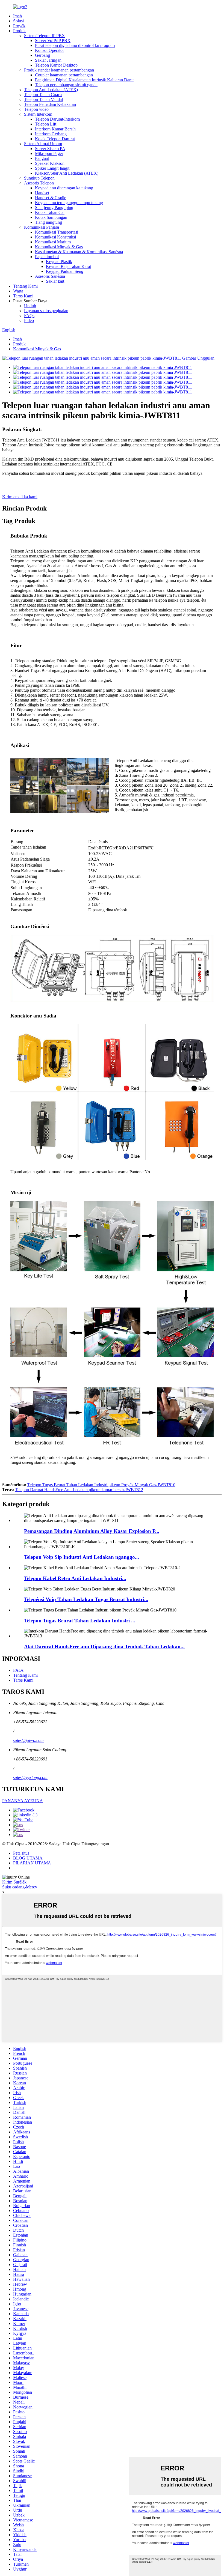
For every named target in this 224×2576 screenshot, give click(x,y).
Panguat (42, 158)
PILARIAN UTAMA (32, 1863)
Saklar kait (55, 281)
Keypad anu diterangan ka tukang (64, 188)
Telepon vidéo (36, 109)
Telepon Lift (46, 124)
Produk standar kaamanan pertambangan (59, 70)
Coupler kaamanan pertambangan (64, 75)
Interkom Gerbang (51, 134)
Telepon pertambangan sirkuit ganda (66, 85)
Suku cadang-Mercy (20, 1887)
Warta (18, 291)
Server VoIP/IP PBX (53, 41)
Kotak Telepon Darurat (55, 139)
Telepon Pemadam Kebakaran (50, 104)
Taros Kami (23, 296)
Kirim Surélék (14, 1882)
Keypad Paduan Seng (65, 271)
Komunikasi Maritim (53, 242)
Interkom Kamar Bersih (55, 129)
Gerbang (42, 55)
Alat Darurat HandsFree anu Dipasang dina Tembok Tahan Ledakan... (104, 1647)
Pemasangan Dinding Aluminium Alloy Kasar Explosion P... (92, 1531)
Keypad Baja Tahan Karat (68, 266)
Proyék (19, 26)
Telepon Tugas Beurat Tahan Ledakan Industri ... (80, 1621)
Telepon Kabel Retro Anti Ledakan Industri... (75, 1578)
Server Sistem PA (50, 149)
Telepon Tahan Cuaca (43, 95)
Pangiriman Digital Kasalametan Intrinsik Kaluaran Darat (84, 80)
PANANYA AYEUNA (23, 1801)
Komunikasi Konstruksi (55, 237)
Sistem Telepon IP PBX (45, 36)
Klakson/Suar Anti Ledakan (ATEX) (67, 173)
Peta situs (21, 1853)
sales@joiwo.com (28, 1740)
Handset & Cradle (51, 198)
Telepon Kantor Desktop (56, 65)
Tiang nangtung (48, 222)
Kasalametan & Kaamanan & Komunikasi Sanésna (79, 252)
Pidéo (29, 320)
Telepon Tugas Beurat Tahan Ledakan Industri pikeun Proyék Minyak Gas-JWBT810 (101, 1485)
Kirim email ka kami (20, 497)
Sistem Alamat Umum (43, 144)
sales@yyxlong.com (30, 1777)
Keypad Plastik (59, 262)
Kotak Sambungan (51, 217)
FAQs (29, 316)
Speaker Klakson (50, 163)
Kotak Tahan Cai (50, 212)
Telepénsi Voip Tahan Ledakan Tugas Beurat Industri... (86, 1599)
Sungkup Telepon (39, 178)
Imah (17, 16)
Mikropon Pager (49, 153)
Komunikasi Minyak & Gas (59, 247)
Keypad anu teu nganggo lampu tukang (69, 203)
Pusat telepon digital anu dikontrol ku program (75, 45)
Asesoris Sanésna (50, 276)
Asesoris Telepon (39, 183)
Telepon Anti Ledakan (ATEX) (51, 90)
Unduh (30, 306)
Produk (19, 31)
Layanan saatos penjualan (46, 311)
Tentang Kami (25, 286)
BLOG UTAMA (28, 1858)
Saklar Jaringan (48, 60)
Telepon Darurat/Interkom (57, 119)
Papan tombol (47, 257)
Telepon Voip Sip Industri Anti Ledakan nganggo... (82, 1557)
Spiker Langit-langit (52, 168)
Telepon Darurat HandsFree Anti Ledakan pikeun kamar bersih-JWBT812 (79, 1490)
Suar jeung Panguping (54, 208)
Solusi (18, 21)
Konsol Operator (49, 50)
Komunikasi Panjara (42, 227)
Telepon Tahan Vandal (43, 99)
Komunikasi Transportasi (57, 232)
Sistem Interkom (38, 114)
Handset (42, 193)
